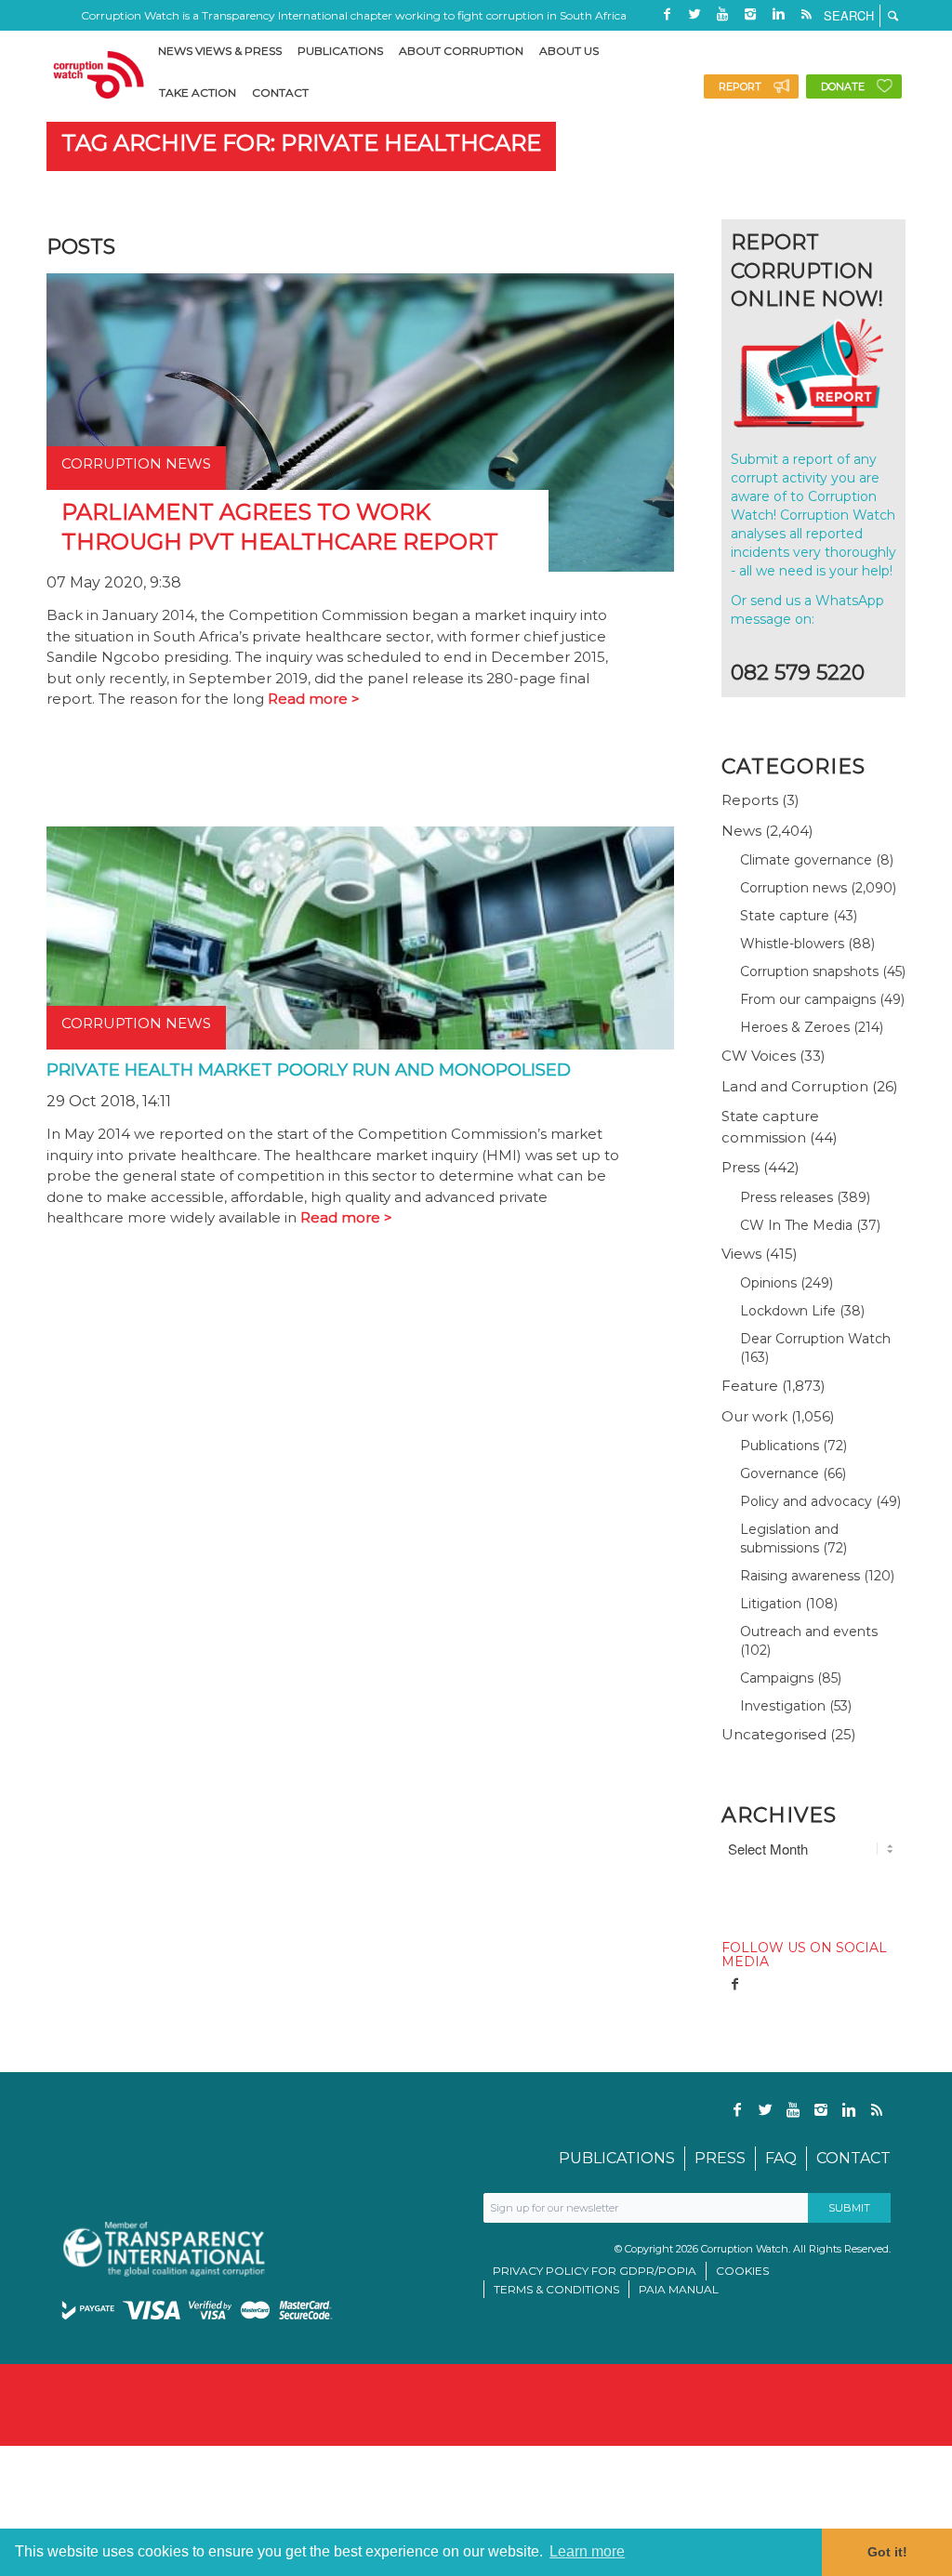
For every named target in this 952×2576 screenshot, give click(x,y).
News (741, 831)
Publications (780, 1446)
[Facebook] (667, 14)
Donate (843, 86)
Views (741, 1254)
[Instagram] (750, 14)
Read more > (314, 699)
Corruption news (793, 888)
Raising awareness (800, 1576)
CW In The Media (796, 1225)
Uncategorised (774, 1734)
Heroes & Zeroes (795, 1027)
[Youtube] (722, 14)
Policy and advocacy (806, 1501)
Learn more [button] (587, 2551)
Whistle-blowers (792, 944)
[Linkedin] (778, 14)
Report (740, 86)
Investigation (783, 1706)
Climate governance (806, 860)
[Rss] (806, 14)
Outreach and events (809, 1631)
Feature (750, 1386)
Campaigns (777, 1678)
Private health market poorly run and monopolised (309, 1070)
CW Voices (759, 1056)
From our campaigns (808, 999)
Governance (780, 1473)
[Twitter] (694, 14)
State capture (785, 916)
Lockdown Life (788, 1311)
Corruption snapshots (809, 971)
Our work (754, 1416)
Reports (750, 800)
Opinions (768, 1283)
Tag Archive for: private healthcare (301, 143)
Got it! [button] (887, 2552)
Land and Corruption (795, 1086)
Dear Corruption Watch (815, 1339)
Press (740, 1167)
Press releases (787, 1197)
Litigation (771, 1604)
